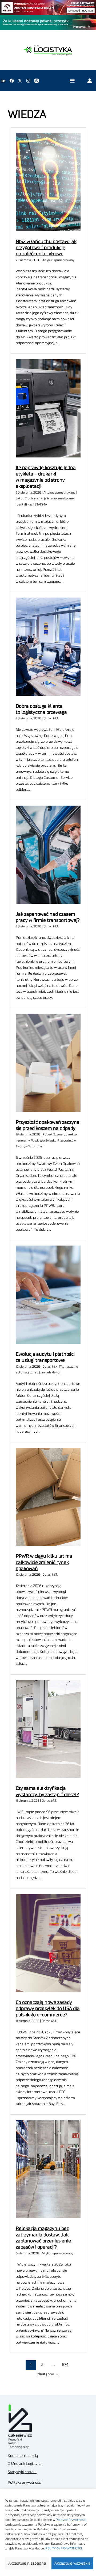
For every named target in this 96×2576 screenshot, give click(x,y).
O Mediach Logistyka (25, 2464)
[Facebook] (12, 81)
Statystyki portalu (22, 2472)
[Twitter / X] (20, 81)
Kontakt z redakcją (23, 2456)
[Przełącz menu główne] (72, 81)
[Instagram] (28, 81)
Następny (48, 2374)
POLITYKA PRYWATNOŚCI (64, 2548)
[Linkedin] (3, 81)
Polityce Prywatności (71, 2520)
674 (65, 2365)
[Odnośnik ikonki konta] (90, 81)
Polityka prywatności (25, 2483)
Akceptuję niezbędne (27, 2563)
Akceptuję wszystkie (72, 2563)
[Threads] (37, 81)
